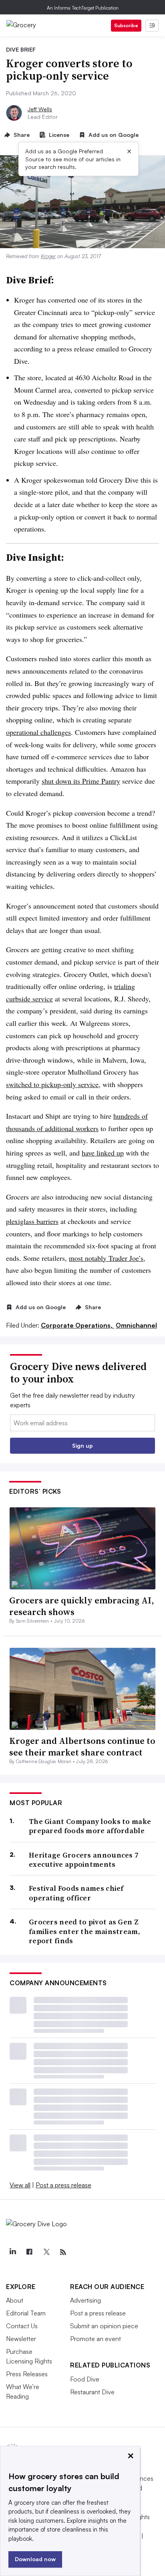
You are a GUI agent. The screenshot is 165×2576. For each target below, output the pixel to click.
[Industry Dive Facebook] (29, 2252)
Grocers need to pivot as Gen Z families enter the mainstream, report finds (85, 1931)
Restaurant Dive (92, 2392)
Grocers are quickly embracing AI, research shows (81, 1606)
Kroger (48, 256)
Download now (35, 2559)
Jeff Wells (40, 109)
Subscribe (126, 25)
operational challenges (38, 732)
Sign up (82, 1445)
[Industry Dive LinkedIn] (12, 2252)
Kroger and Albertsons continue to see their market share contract (82, 1746)
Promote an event (96, 2339)
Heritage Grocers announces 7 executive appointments (84, 1860)
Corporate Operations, (77, 1325)
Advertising (86, 2300)
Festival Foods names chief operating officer (76, 1893)
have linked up (103, 1153)
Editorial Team (26, 2313)
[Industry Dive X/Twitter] (46, 2252)
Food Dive (85, 2379)
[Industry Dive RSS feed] (63, 2252)
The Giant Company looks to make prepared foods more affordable (90, 1826)
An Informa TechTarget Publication (83, 8)
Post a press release (63, 2185)
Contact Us (22, 2326)
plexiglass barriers (32, 1221)
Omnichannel (136, 1325)
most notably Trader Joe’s (106, 1258)
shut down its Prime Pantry (81, 781)
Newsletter (21, 2339)
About (15, 2300)
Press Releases (27, 2374)
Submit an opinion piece (104, 2326)
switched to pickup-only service (52, 1084)
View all (20, 2185)
